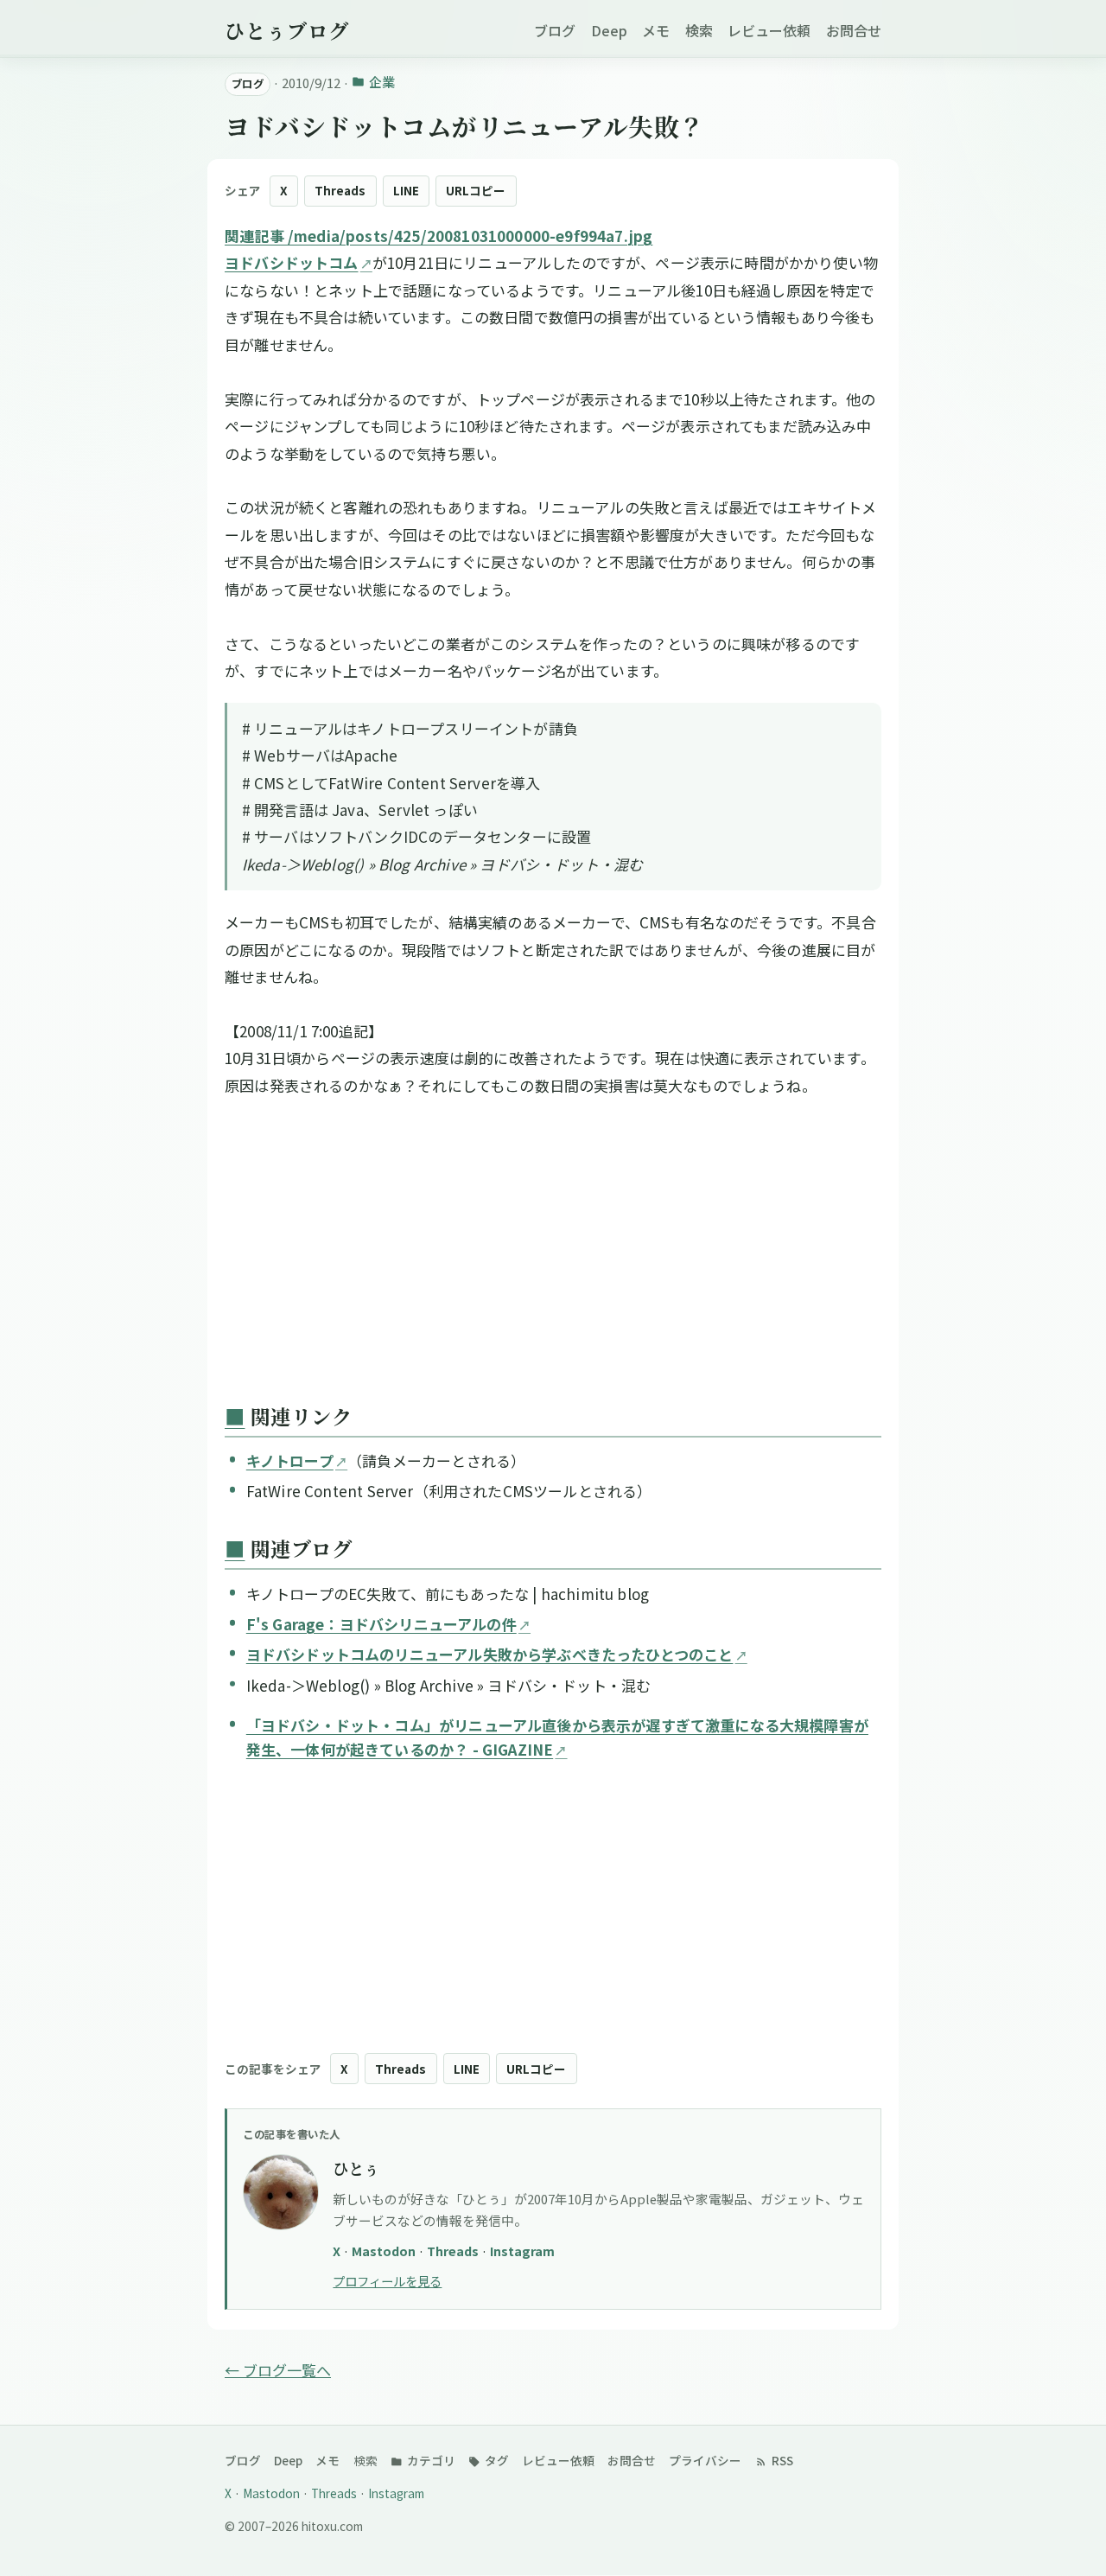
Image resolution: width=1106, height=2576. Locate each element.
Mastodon (385, 2251)
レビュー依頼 (769, 30)
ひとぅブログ (287, 30)
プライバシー (705, 2460)
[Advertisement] (553, 1254)
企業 (381, 82)
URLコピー (476, 190)
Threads (340, 190)
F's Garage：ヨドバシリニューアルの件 (381, 1624)
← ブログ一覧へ (278, 2370)
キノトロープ (290, 1460)
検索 (699, 30)
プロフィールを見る (387, 2281)
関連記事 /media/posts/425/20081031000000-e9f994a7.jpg (439, 236)
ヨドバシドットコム (292, 262)
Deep (609, 30)
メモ (656, 30)
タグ (496, 2460)
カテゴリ (430, 2460)
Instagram (522, 2251)
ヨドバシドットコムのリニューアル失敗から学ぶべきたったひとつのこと (490, 1654)
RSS (781, 2460)
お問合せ (854, 30)
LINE (406, 190)
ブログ (555, 30)
